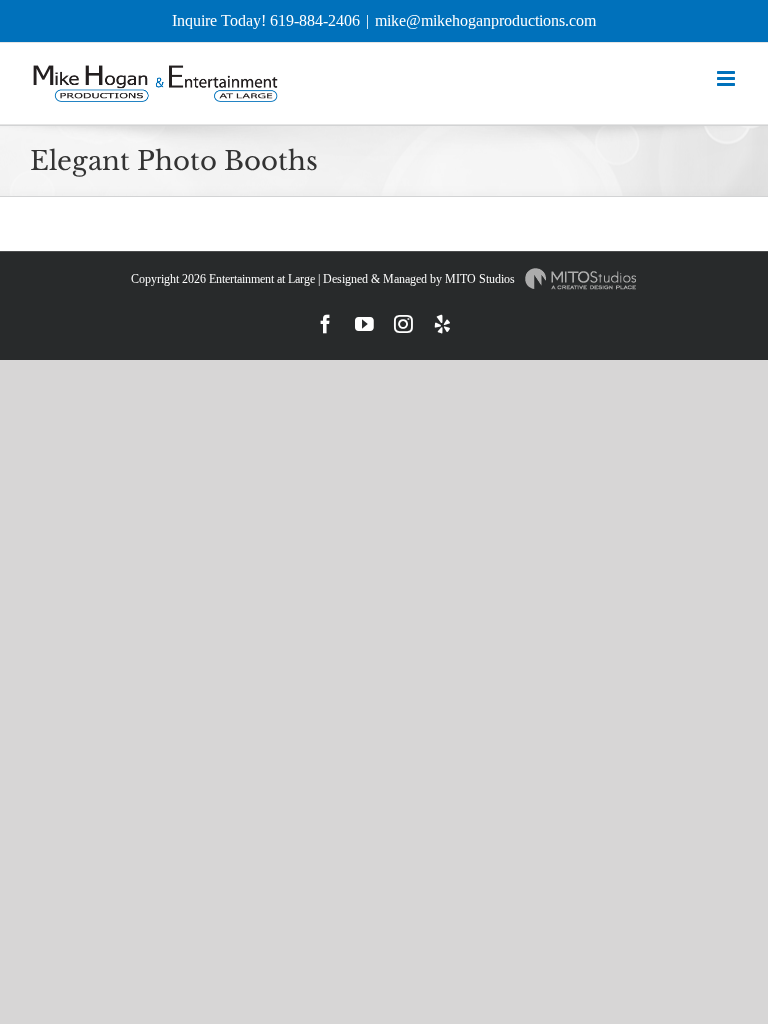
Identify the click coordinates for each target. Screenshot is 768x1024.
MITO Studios (481, 279)
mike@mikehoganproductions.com (485, 20)
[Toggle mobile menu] (727, 78)
